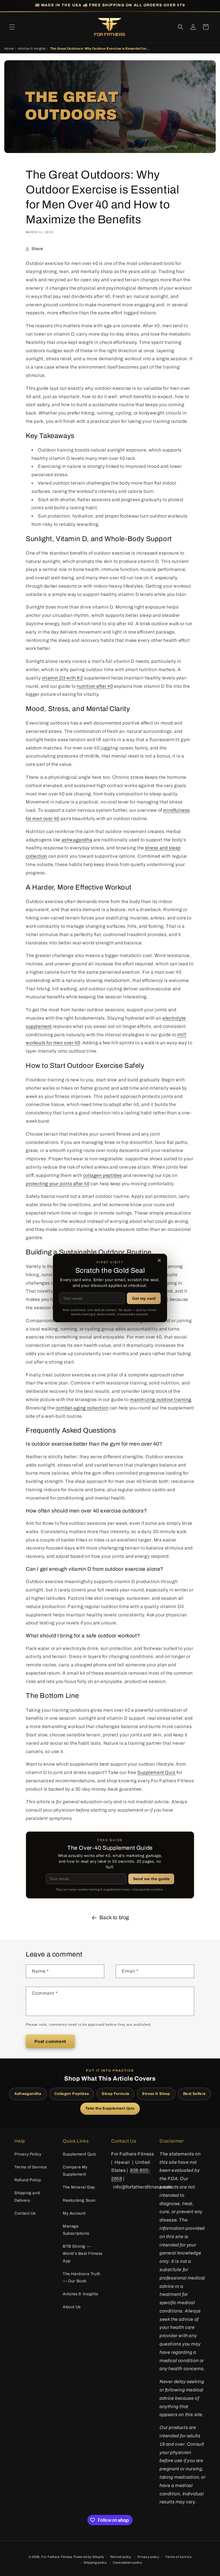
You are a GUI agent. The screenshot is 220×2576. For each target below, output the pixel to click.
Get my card (144, 1298)
